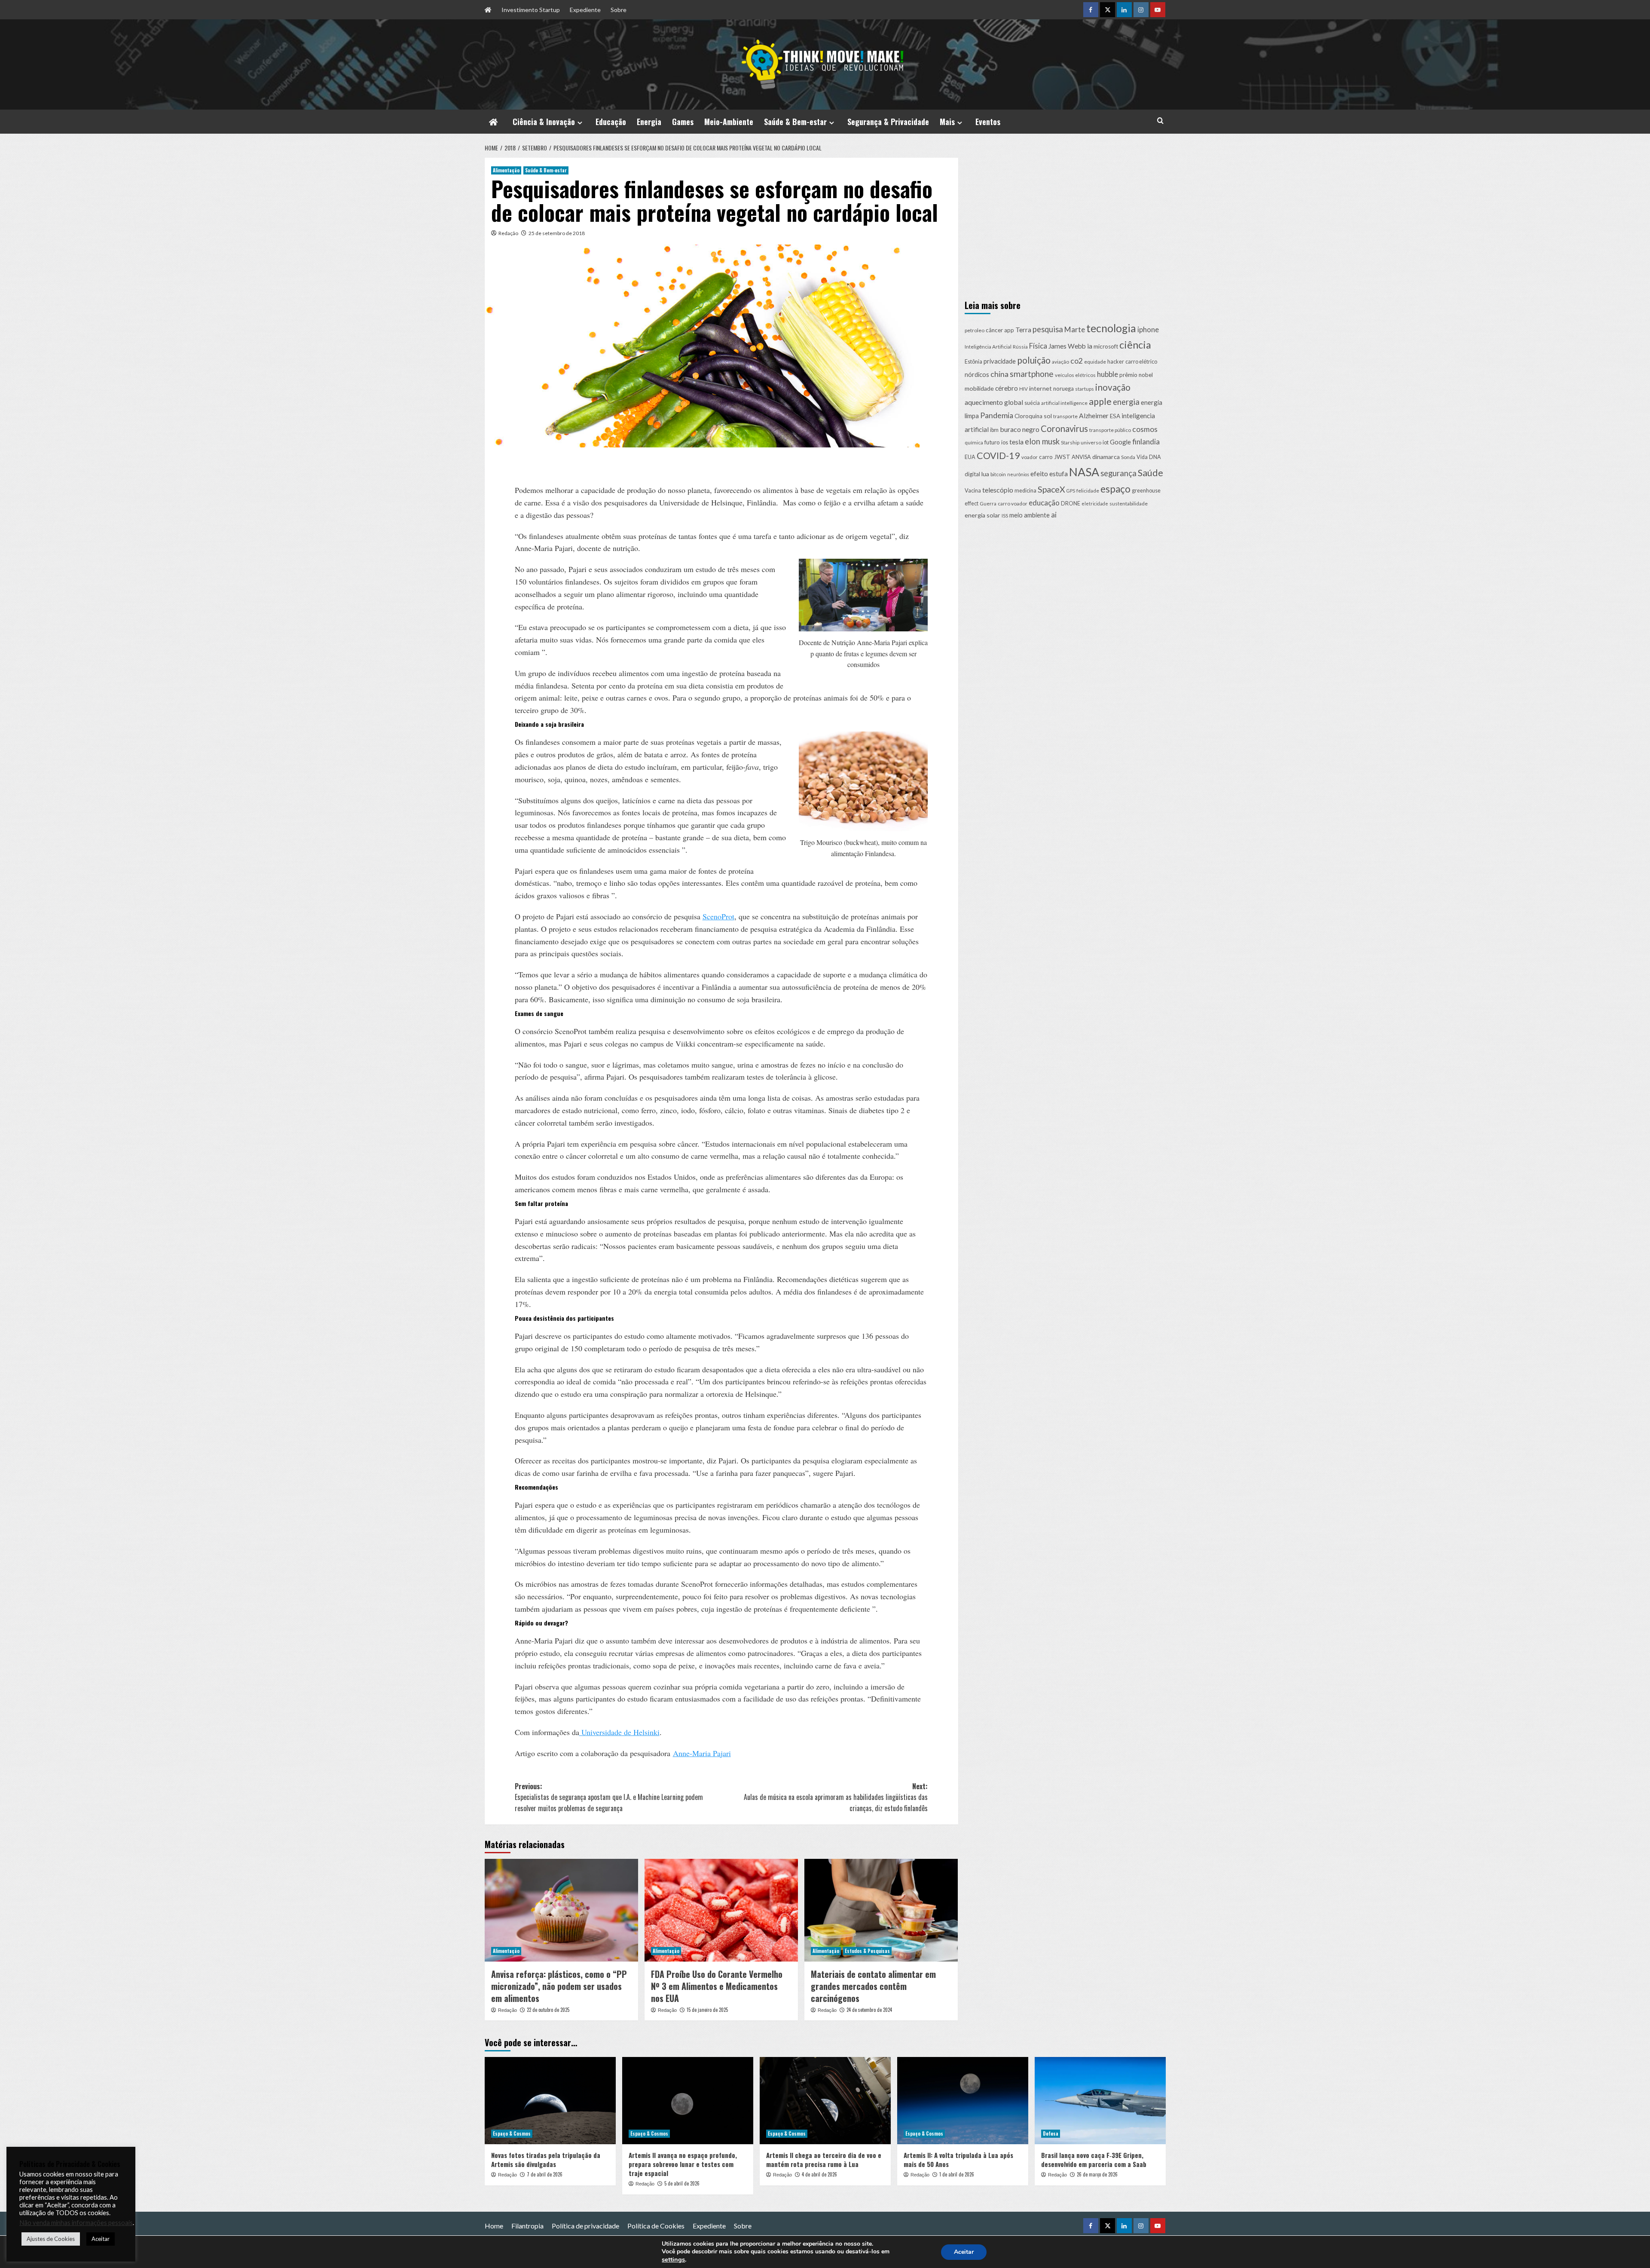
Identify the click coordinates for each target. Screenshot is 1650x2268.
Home (494, 2226)
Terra (1023, 329)
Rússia (1020, 347)
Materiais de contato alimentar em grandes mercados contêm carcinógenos (873, 1986)
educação (1044, 503)
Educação (611, 122)
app (1009, 330)
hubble (1108, 374)
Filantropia (527, 2226)
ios (1005, 442)
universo (1091, 442)
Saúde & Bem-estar (795, 122)
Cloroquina (1028, 416)
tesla (1016, 442)
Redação (508, 233)
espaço (1115, 489)
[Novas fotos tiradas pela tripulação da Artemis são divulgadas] (550, 2101)
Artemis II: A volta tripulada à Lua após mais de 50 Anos (958, 2159)
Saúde (1150, 473)
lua (985, 474)
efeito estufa (1049, 473)
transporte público (1110, 430)
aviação (1060, 362)
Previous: (609, 1797)
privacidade (1000, 361)
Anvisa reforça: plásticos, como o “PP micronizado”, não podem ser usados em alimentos (559, 1986)
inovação (1113, 387)
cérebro (1007, 388)
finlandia (1146, 442)
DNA (1155, 457)
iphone (1148, 329)
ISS (1005, 515)
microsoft (1106, 346)
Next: (836, 1797)
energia (1126, 402)
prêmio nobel (1136, 374)
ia (1090, 346)
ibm (994, 430)
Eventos (988, 122)
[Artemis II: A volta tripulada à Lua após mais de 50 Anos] (963, 2101)
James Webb (1067, 346)
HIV (1024, 389)
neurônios (1018, 474)
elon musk (1042, 441)
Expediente (585, 10)
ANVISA (1081, 457)
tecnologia (1111, 328)
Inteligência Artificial (988, 347)
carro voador (1013, 503)
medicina (1025, 491)
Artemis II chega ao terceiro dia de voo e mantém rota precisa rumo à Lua (824, 2159)
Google (1120, 442)
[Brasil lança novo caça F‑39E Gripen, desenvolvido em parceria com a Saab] (1100, 2101)
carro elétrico (1141, 362)
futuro (992, 442)
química (974, 442)
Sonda (1128, 457)
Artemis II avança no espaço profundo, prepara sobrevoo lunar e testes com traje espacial (683, 2164)
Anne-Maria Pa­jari (702, 1753)
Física (1038, 346)
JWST (1062, 456)
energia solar (982, 515)
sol (1048, 416)
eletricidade (1095, 503)
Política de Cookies (656, 2226)
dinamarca (1106, 456)
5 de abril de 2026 (682, 2183)
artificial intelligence (1064, 403)
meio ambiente (1030, 514)
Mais (947, 122)
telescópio (998, 490)
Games (683, 122)
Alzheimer (1094, 416)
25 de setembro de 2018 (557, 233)
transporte (1065, 416)
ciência (1135, 345)
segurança (1118, 473)
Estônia (973, 362)
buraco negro (1020, 429)
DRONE (1071, 503)
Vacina (973, 491)
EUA (970, 457)
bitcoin (998, 474)
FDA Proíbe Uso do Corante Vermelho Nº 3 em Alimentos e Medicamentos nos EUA (717, 1986)
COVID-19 (998, 455)
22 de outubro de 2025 (548, 2010)
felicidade (1088, 491)
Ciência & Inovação (544, 122)
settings (673, 2259)
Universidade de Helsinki (619, 1732)
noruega (1063, 389)
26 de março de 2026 (1097, 2174)
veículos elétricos (1075, 375)
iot (1106, 442)
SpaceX (1051, 489)
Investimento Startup (531, 10)
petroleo (975, 330)
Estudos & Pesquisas (867, 1951)
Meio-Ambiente (729, 122)
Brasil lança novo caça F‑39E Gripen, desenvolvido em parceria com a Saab (1094, 2159)
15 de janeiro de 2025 (707, 2010)
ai (1054, 514)
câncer (994, 330)
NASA (1084, 472)
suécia (1032, 403)
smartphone (1032, 373)
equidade (1095, 362)
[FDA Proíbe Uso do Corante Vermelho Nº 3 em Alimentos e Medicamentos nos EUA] (721, 1910)
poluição (1034, 360)
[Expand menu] (580, 123)
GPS (1071, 491)
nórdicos (977, 374)
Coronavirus (1064, 428)
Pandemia (997, 415)
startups (1085, 389)
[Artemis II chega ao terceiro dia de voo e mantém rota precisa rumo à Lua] (825, 2101)
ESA (1115, 416)
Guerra (988, 503)
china (999, 373)
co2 (1077, 361)
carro (1046, 456)
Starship (1070, 442)
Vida (1142, 457)
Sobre (619, 10)
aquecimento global (994, 402)
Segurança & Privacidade (888, 122)
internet (1040, 388)
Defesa (1051, 2133)
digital (972, 474)
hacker (1116, 362)
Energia (649, 122)
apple (1100, 401)
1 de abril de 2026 (957, 2174)
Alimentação (506, 170)
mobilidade (979, 388)
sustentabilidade (1129, 503)
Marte (1075, 329)
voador (1030, 457)
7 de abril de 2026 (545, 2174)
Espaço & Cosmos (512, 2133)
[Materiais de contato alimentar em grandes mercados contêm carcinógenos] (881, 1910)
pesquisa (1048, 329)
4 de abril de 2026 (819, 2174)
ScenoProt (718, 916)
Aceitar (964, 2252)
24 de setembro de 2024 (869, 2010)
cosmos (1145, 429)
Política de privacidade (585, 2226)
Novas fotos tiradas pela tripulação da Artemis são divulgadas (546, 2159)
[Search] (1160, 121)
